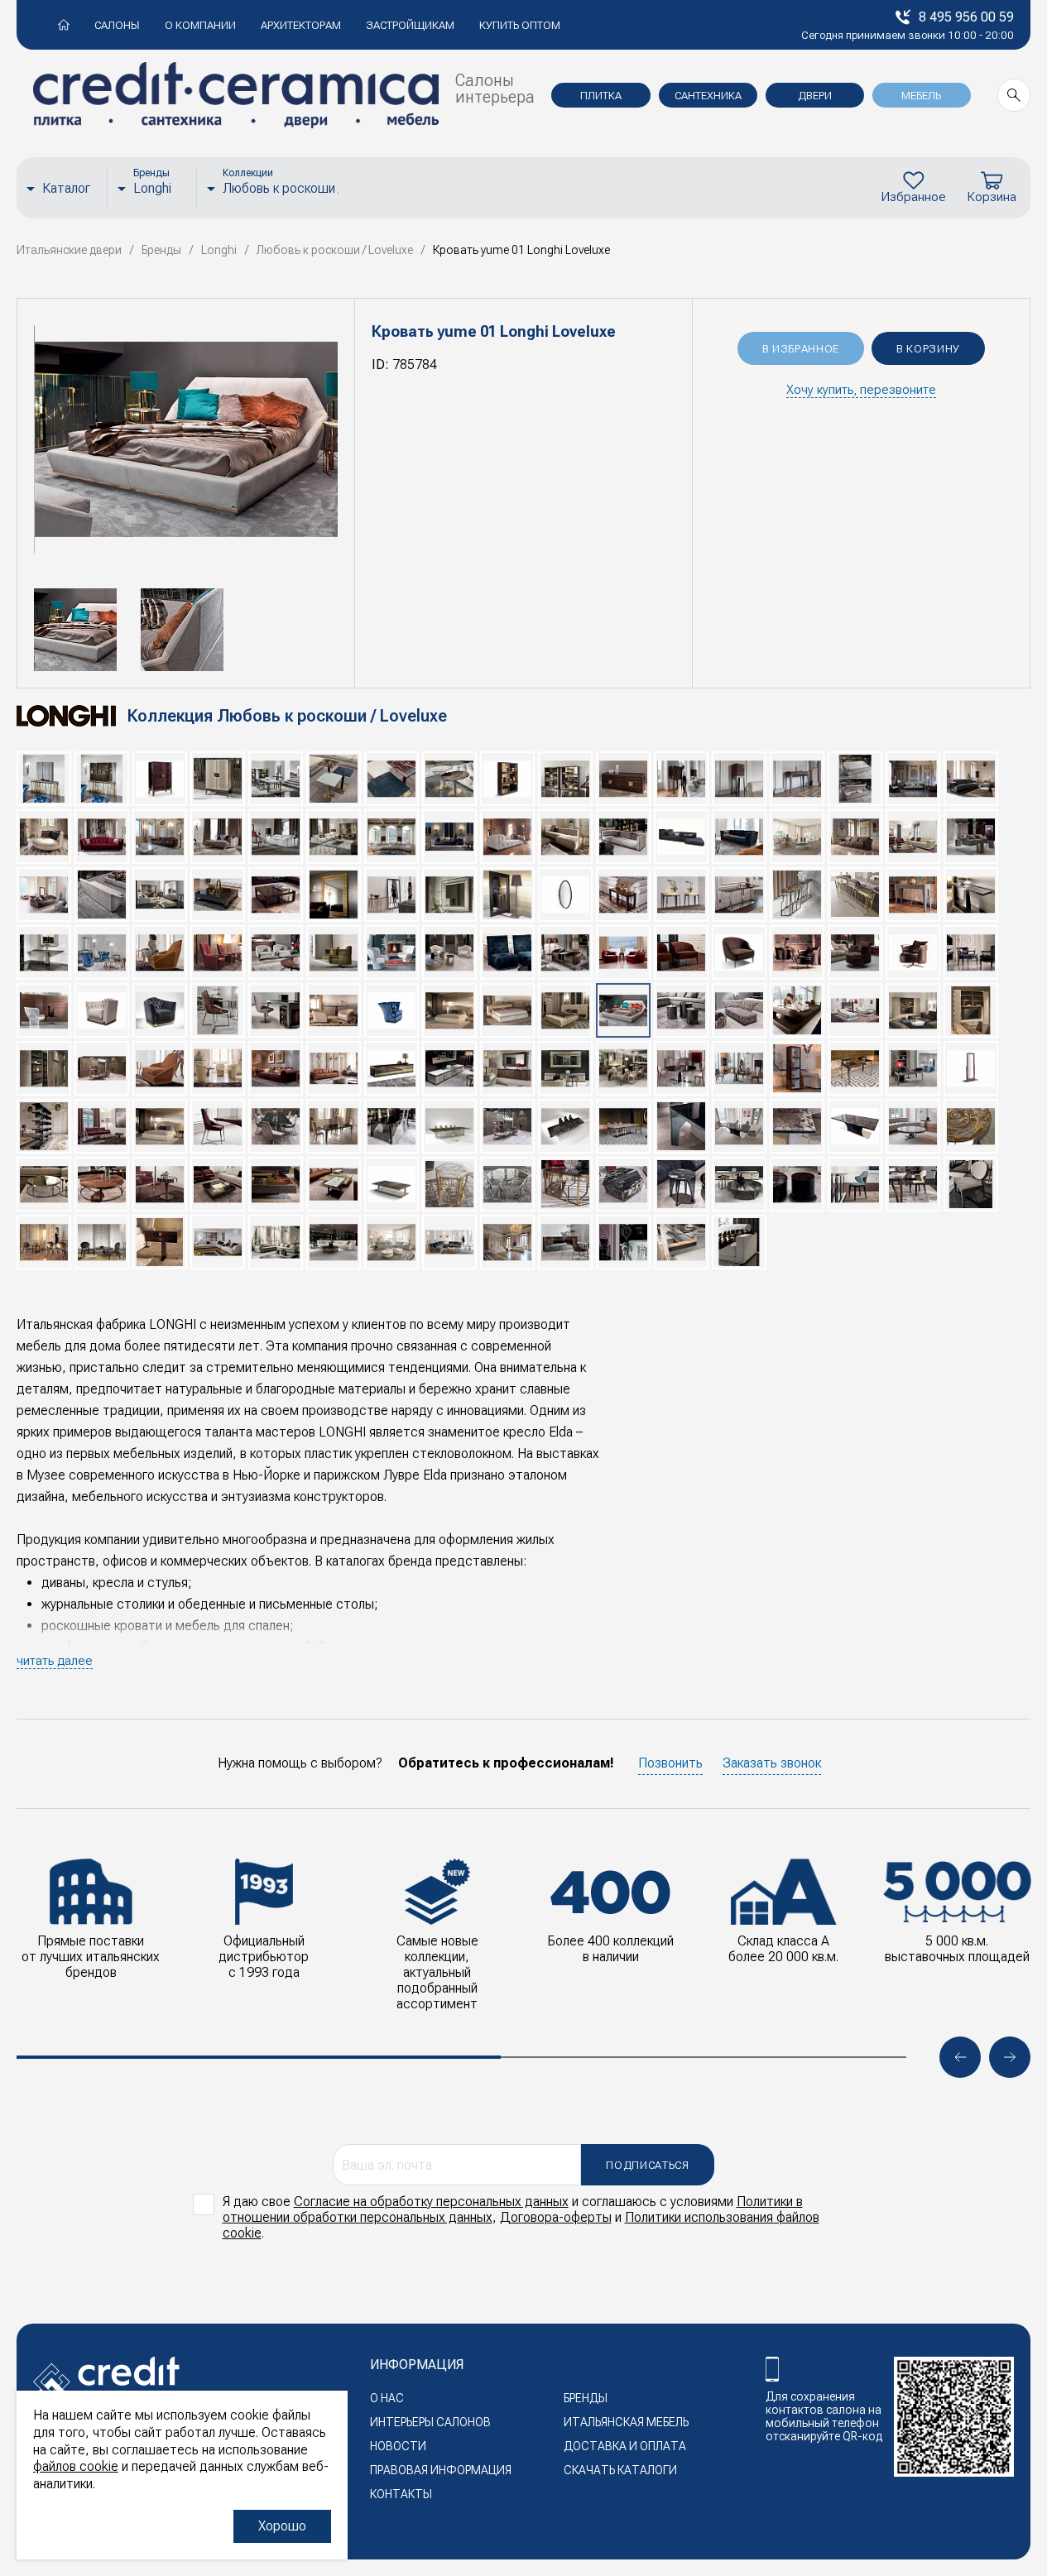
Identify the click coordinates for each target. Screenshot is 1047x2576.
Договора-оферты (556, 2217)
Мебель (921, 96)
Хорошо (282, 2526)
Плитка (601, 96)
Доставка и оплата (625, 2446)
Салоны (117, 25)
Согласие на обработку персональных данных (431, 2202)
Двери (815, 96)
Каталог (66, 188)
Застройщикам (410, 25)
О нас (387, 2398)
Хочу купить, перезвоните (861, 390)
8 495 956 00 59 (966, 17)
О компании (200, 25)
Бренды (586, 2398)
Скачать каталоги (620, 2470)
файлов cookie (76, 2466)
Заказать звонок (772, 1763)
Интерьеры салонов (430, 2422)
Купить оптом (520, 25)
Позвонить (670, 1763)
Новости (398, 2446)
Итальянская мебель (626, 2422)
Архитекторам (301, 25)
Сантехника (708, 96)
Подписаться (647, 2165)
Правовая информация (441, 2470)
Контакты (401, 2494)
